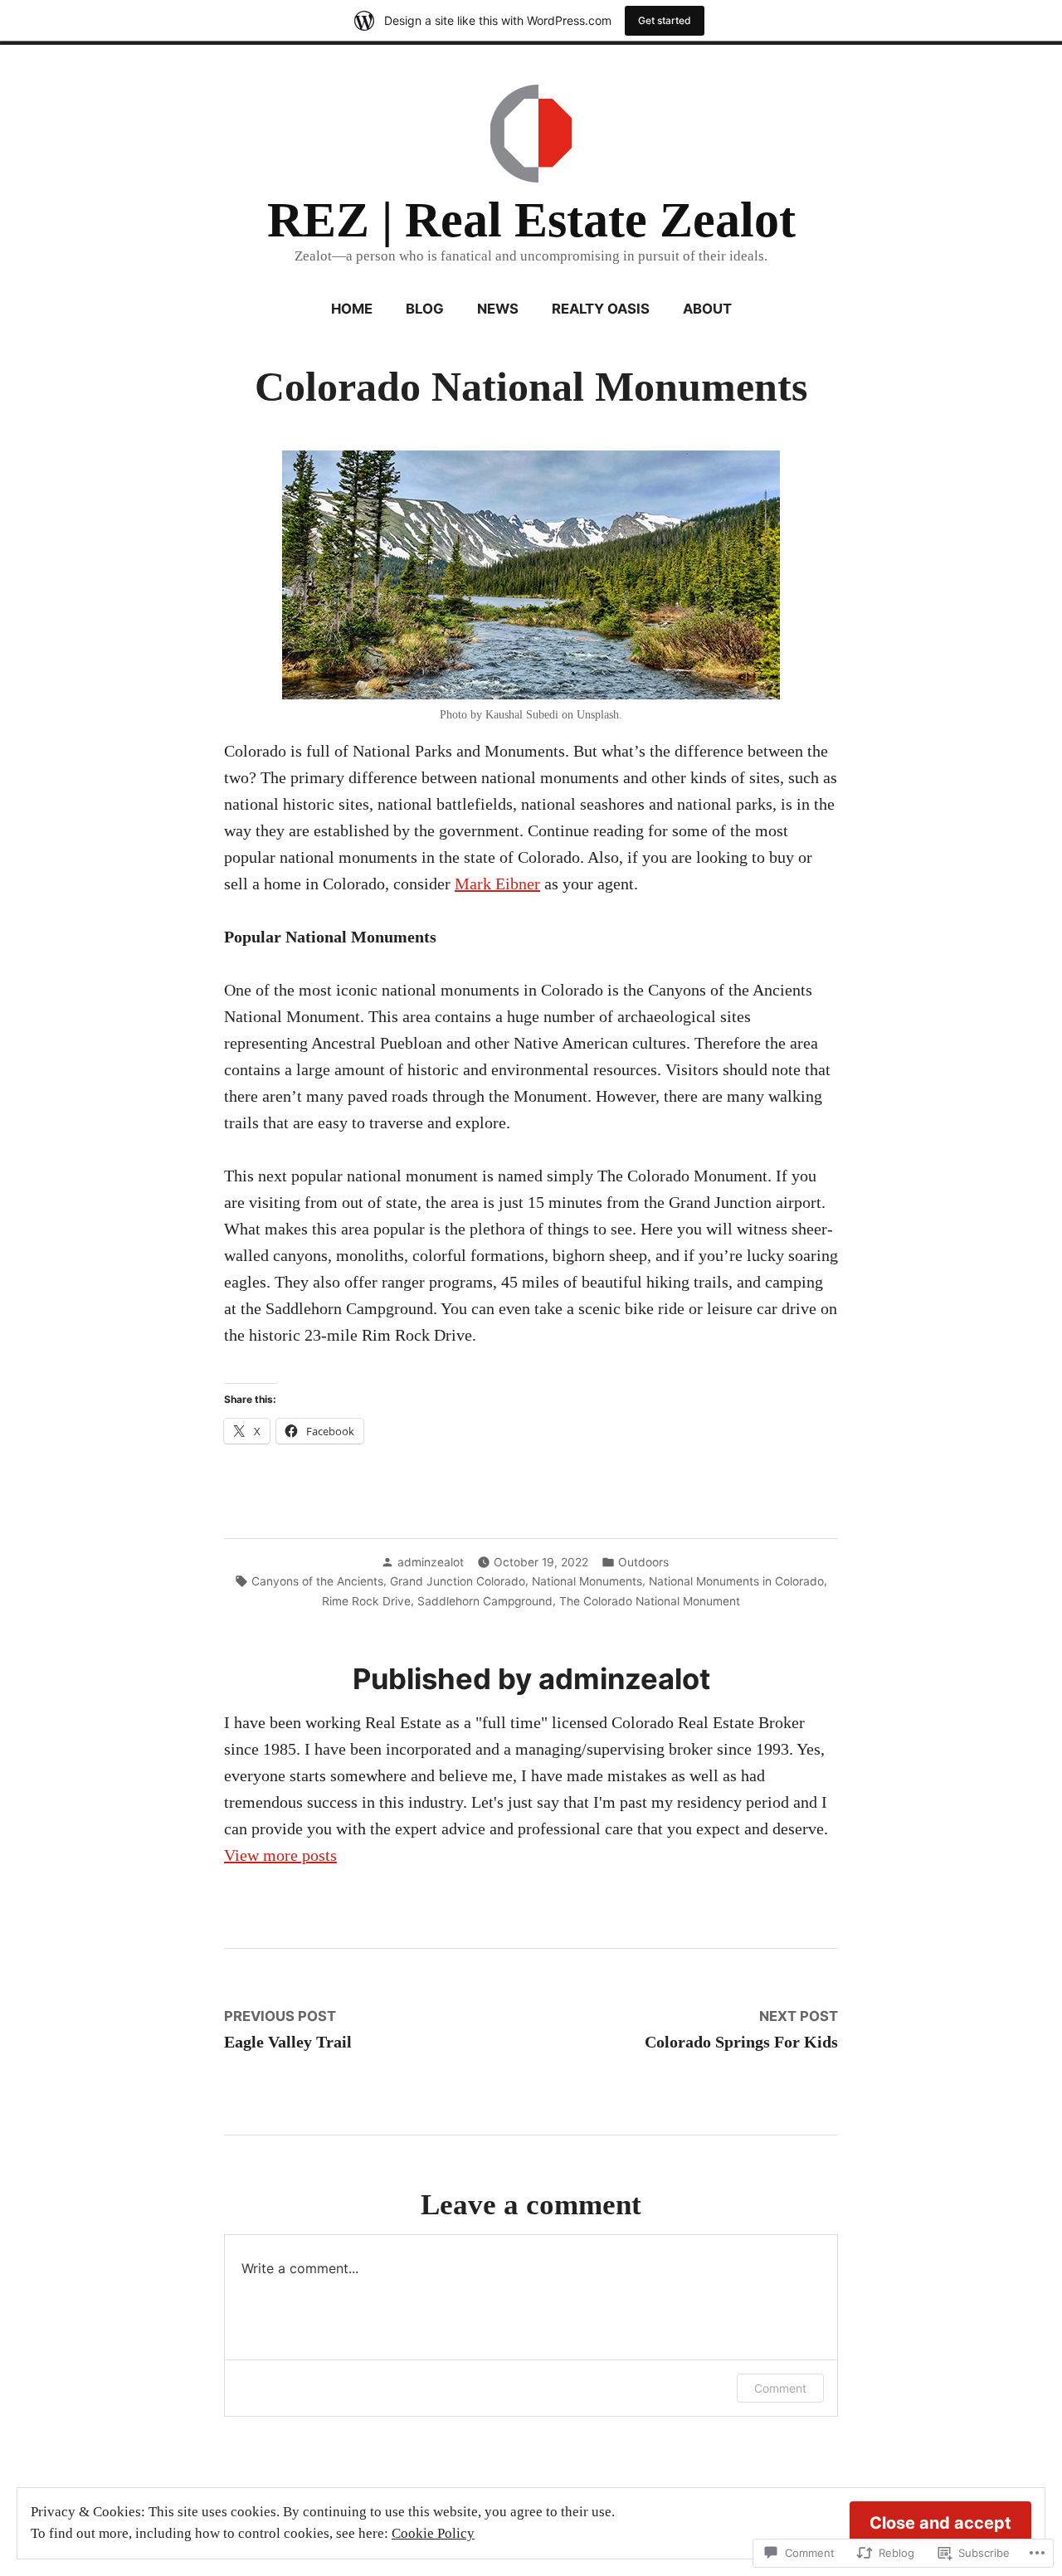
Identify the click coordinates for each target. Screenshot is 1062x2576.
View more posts (280, 1855)
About (707, 309)
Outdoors (643, 1562)
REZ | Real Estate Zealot (531, 220)
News (498, 309)
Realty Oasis (601, 309)
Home (352, 309)
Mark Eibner (497, 884)
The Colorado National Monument (650, 1601)
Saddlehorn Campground (485, 1601)
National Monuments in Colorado (736, 1581)
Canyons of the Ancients (317, 1581)
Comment (780, 2388)
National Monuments (587, 1581)
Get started (665, 20)
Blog (425, 309)
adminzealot (431, 1562)
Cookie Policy (433, 2533)
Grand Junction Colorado (458, 1581)
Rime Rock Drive (366, 1601)
